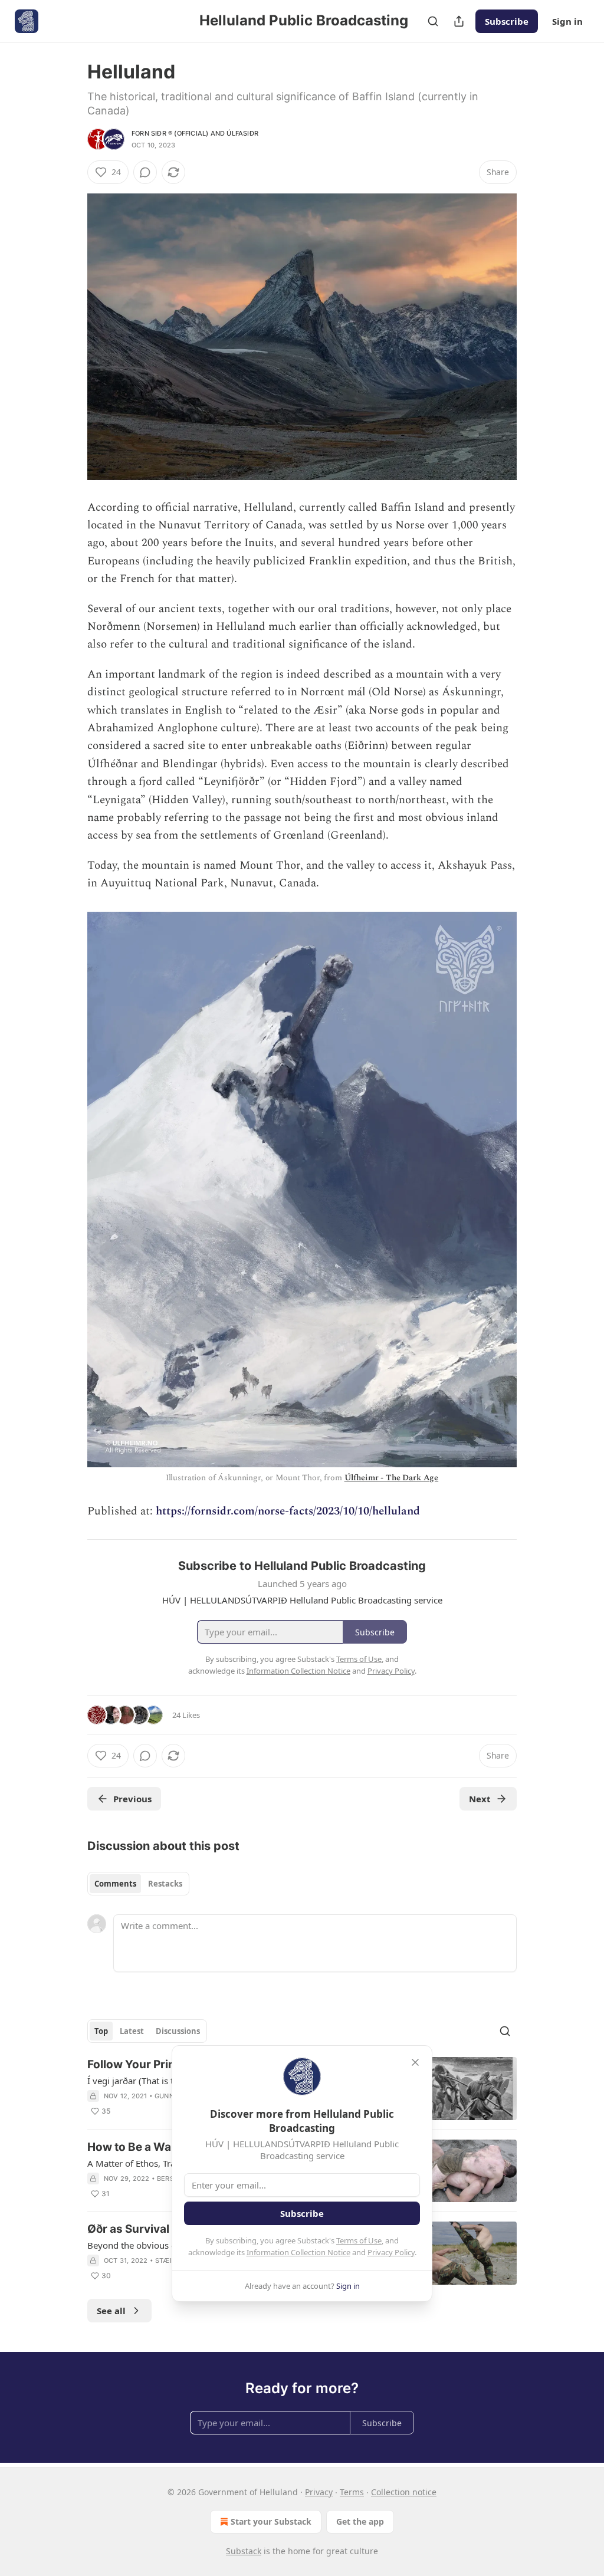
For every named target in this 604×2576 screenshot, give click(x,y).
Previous (132, 1799)
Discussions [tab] (178, 2031)
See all (111, 2311)
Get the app (360, 2521)
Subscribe (507, 21)
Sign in (567, 21)
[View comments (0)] (145, 172)
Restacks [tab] (165, 1884)
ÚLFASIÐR (242, 133)
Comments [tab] (115, 1884)
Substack (244, 2551)
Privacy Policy (391, 2252)
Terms (352, 2492)
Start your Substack (271, 2521)
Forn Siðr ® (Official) (170, 133)
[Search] (433, 21)
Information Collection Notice (298, 2252)
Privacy (319, 2492)
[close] (415, 2062)
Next (480, 1799)
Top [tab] (101, 2031)
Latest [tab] (132, 2031)
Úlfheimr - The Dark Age (392, 1478)
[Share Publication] (459, 21)
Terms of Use (359, 2240)
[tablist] (138, 1884)
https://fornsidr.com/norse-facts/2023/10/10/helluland (288, 1511)
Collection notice (404, 2492)
